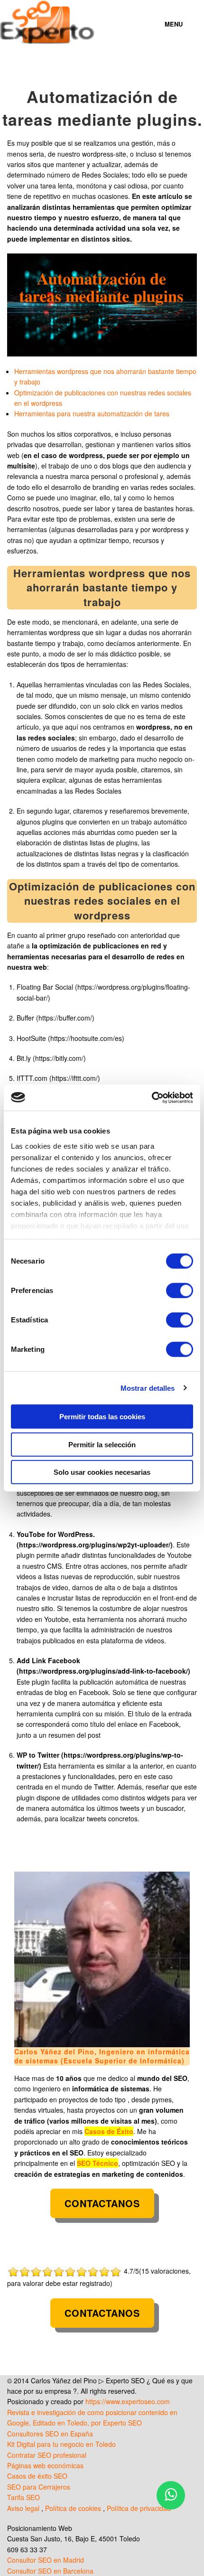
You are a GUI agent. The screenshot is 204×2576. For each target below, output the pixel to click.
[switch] (180, 1291)
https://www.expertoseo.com (128, 2401)
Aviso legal (23, 2508)
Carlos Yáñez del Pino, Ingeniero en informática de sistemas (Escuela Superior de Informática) (102, 2056)
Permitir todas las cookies (102, 1417)
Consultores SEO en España (50, 2434)
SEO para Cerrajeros (39, 2487)
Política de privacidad (139, 2508)
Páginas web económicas (45, 2465)
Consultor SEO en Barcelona (50, 2571)
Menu (174, 24)
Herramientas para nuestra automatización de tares (92, 413)
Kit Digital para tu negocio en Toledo (61, 2444)
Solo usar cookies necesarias (102, 1472)
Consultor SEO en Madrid (46, 2560)
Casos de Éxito (109, 2131)
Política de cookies (73, 2508)
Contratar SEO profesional (47, 2455)
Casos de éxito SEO (37, 2476)
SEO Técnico (97, 2163)
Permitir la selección (102, 1444)
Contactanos (102, 2203)
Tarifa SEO (23, 2497)
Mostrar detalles (148, 1388)
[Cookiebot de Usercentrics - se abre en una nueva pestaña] (152, 1097)
